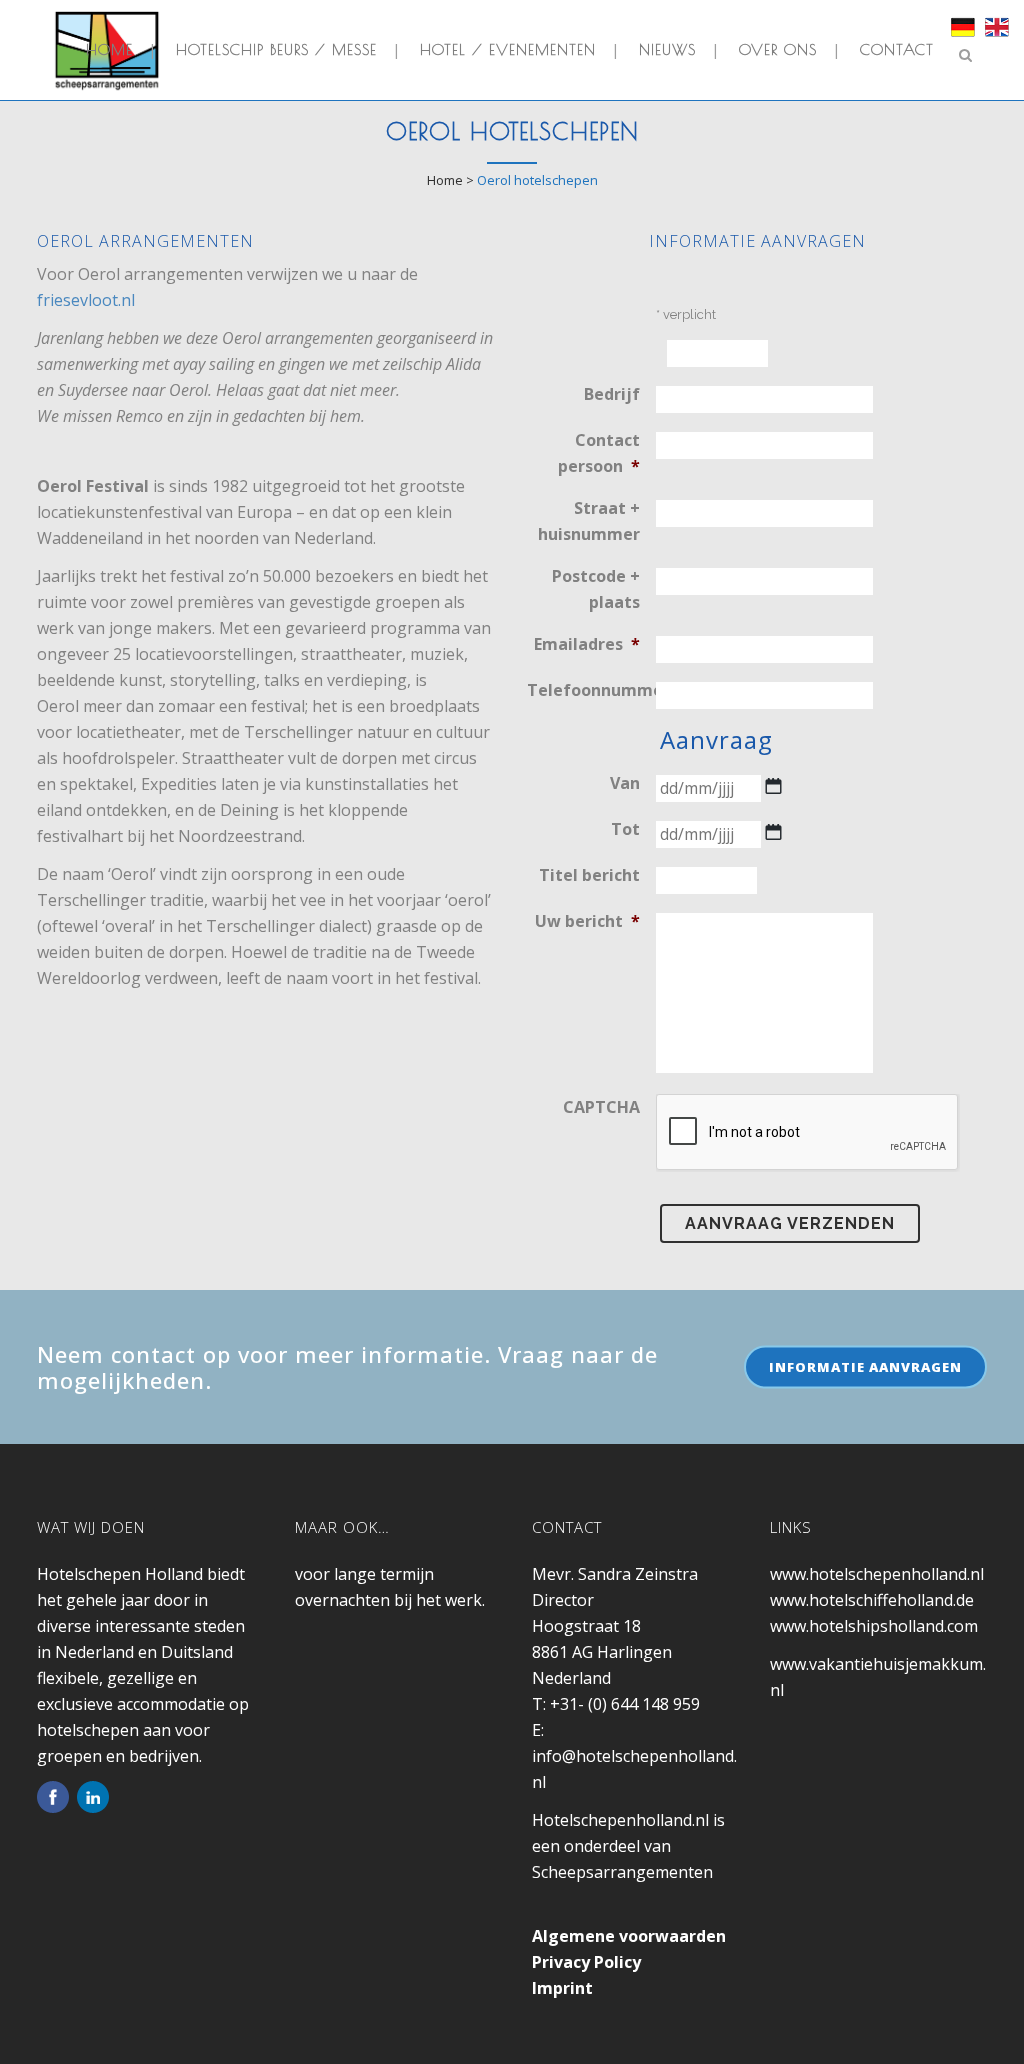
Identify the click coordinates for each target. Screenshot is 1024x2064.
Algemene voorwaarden (629, 1936)
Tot (625, 829)
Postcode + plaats (596, 589)
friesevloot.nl (86, 300)
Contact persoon (599, 453)
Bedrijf (612, 394)
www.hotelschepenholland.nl (877, 1574)
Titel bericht (589, 875)
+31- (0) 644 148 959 (625, 1704)
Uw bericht (587, 921)
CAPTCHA (601, 1107)
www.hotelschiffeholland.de (872, 1600)
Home (445, 180)
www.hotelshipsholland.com (874, 1626)
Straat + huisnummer (589, 521)
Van (625, 783)
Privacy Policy (586, 1962)
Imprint (562, 1988)
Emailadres (587, 644)
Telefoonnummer (591, 690)
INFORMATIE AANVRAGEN (865, 1366)
